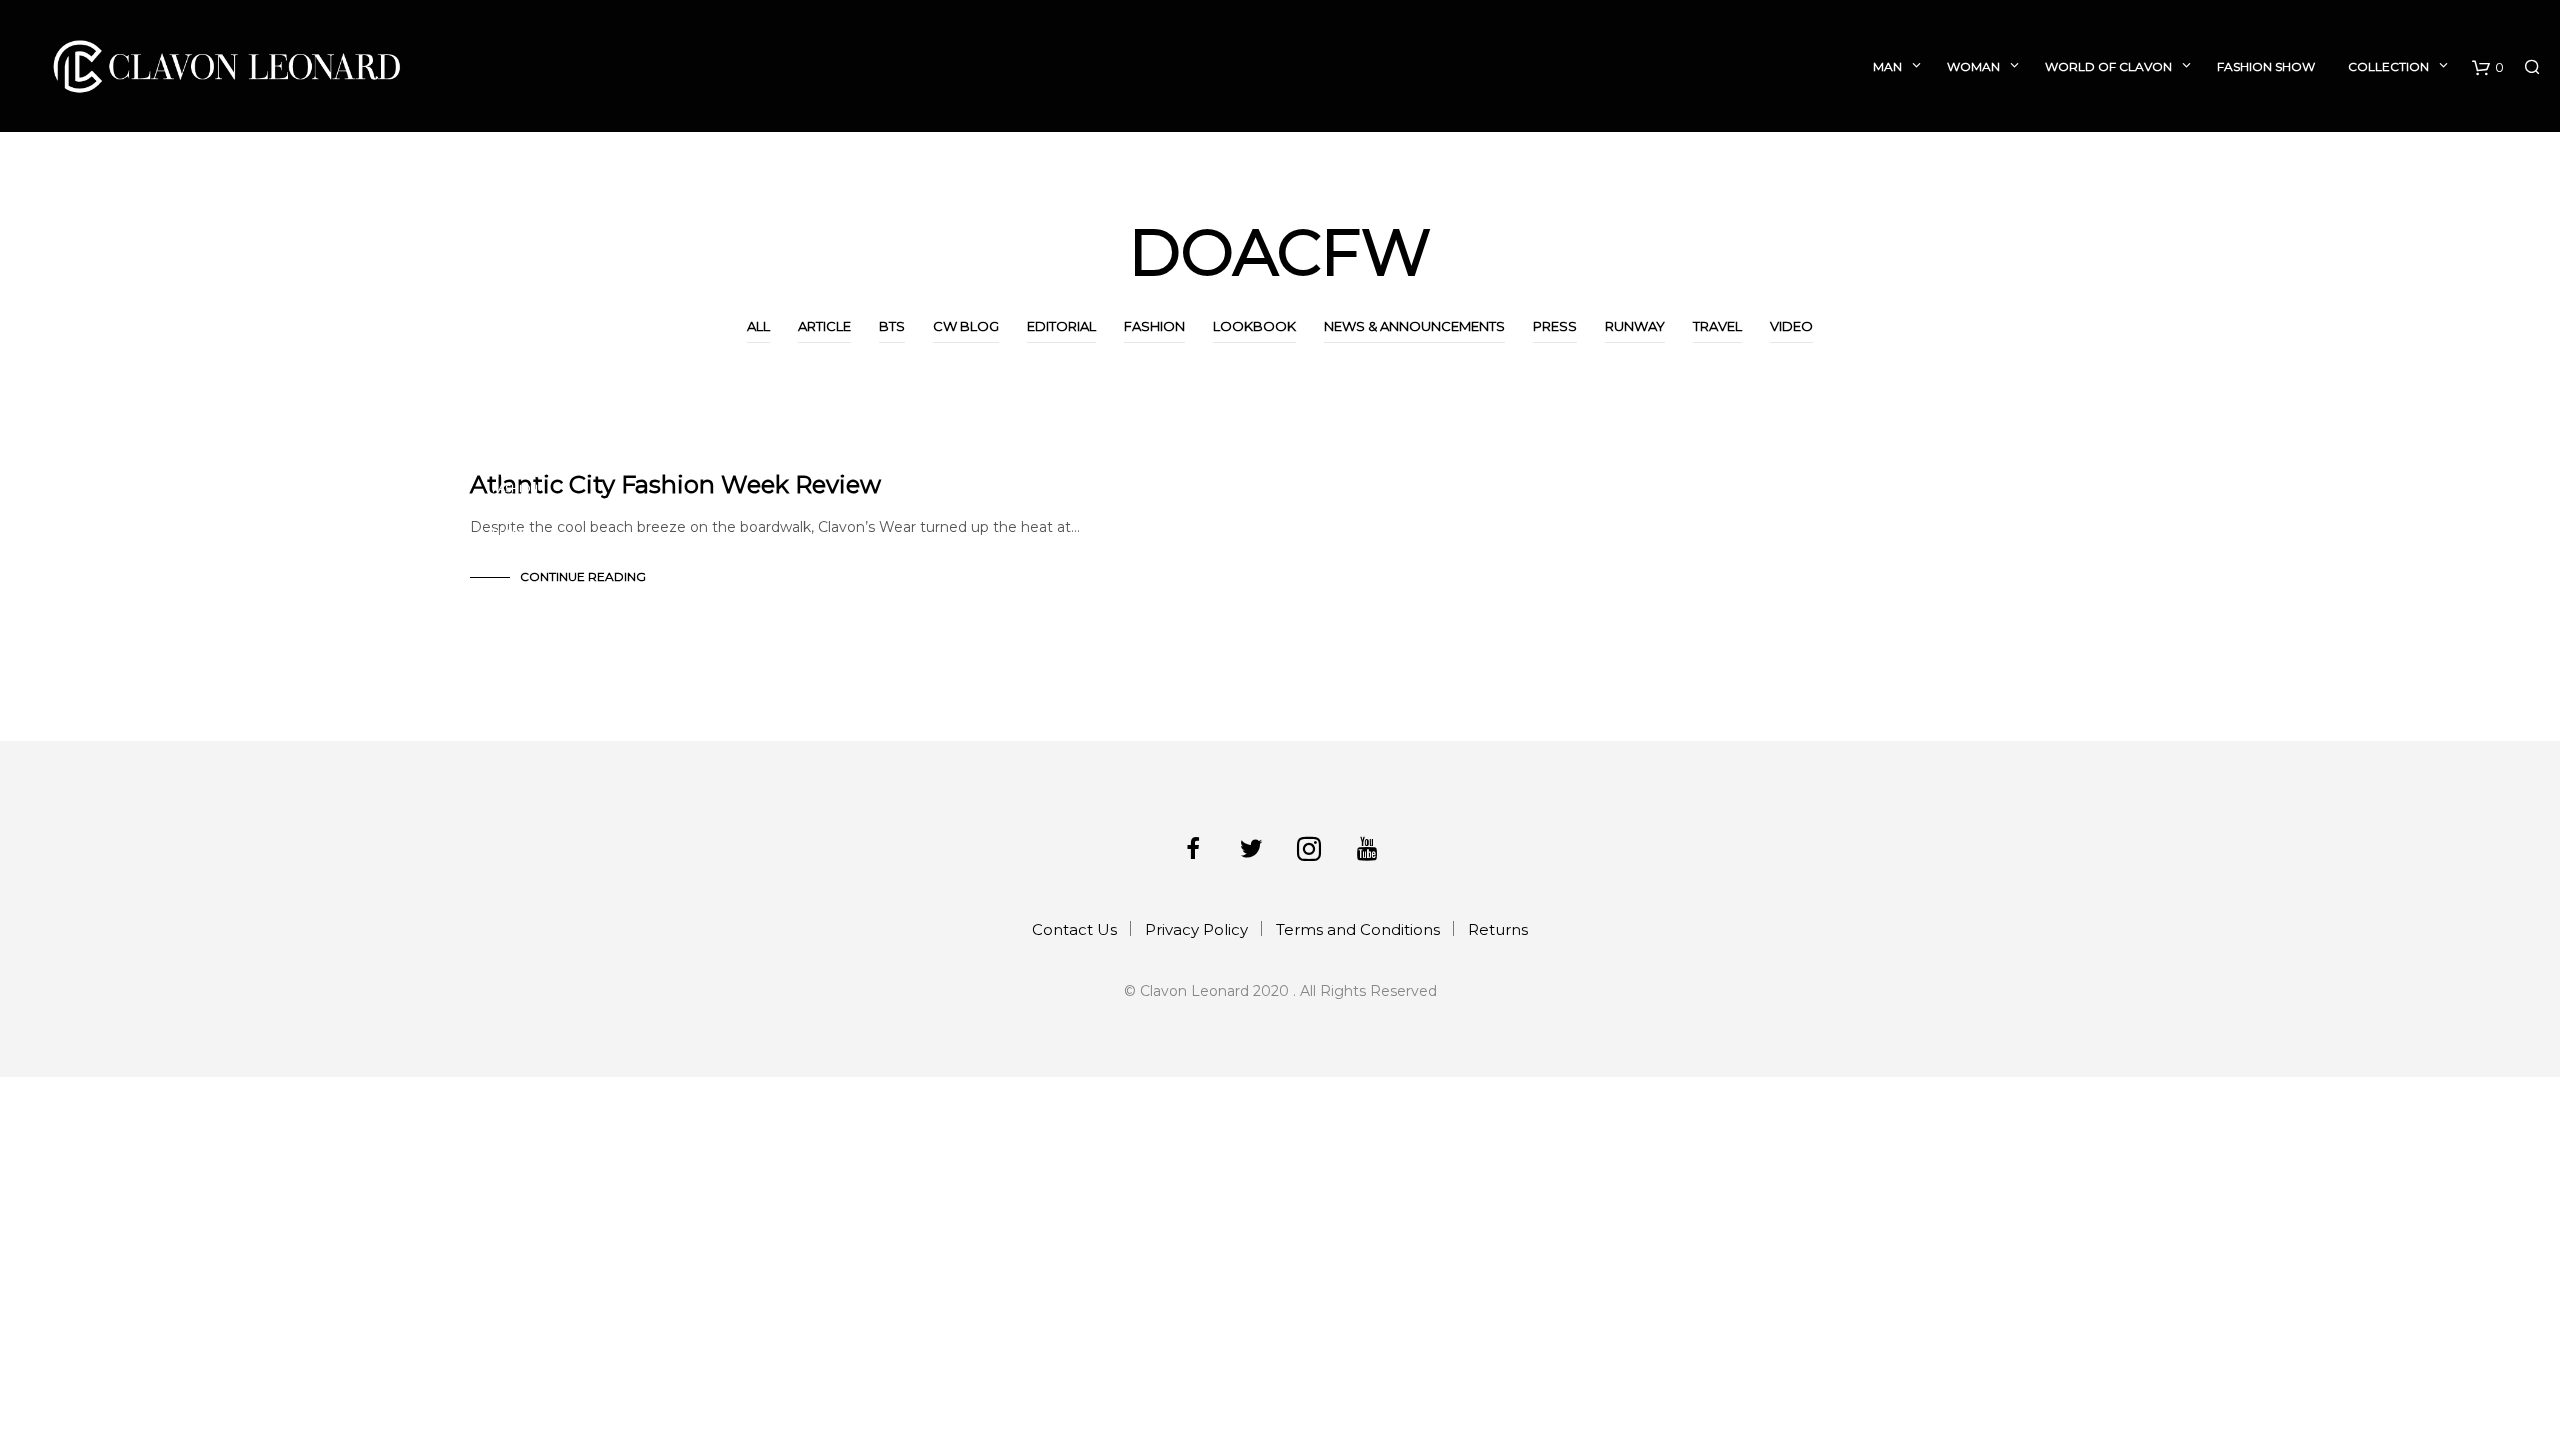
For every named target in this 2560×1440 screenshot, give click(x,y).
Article (824, 326)
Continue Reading (583, 576)
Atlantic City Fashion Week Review (675, 484)
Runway (1635, 326)
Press (1555, 326)
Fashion (1154, 326)
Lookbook (1254, 326)
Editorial (1061, 326)
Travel (1717, 326)
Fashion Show (2266, 66)
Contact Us (1074, 929)
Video (1791, 326)
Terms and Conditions (1358, 929)
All (758, 326)
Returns (1498, 929)
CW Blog (966, 326)
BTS (892, 326)
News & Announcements (1414, 326)
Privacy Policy (1196, 929)
